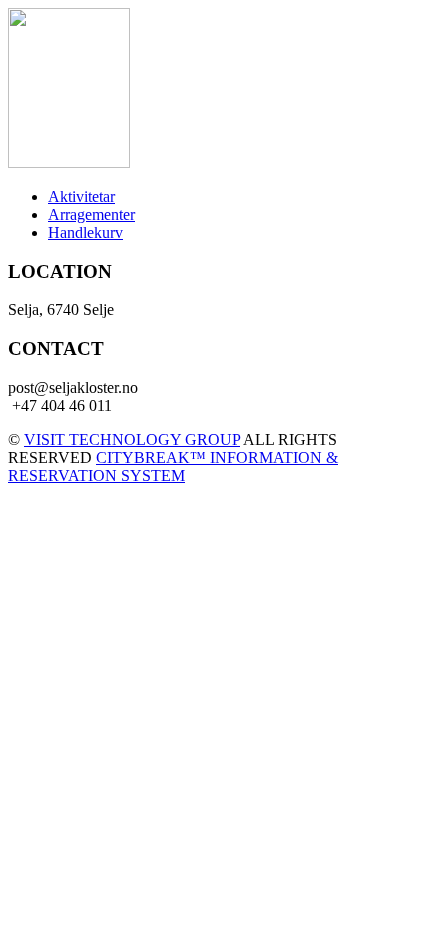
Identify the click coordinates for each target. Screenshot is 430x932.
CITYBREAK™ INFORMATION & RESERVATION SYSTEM (173, 466)
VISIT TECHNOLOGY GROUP (132, 439)
